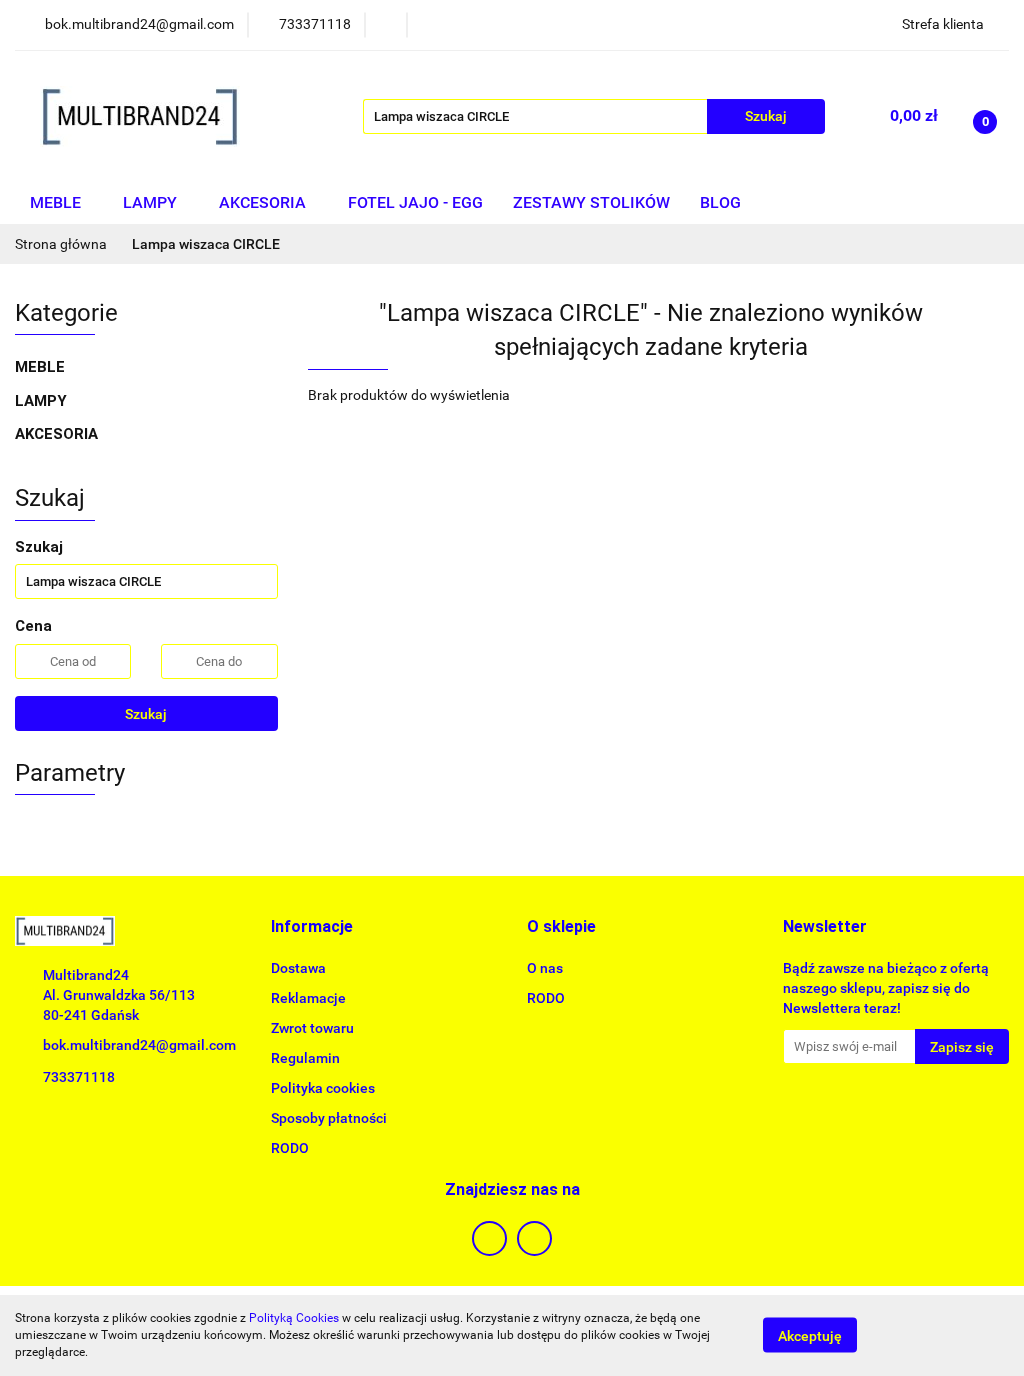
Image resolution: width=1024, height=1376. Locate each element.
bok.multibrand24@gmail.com (139, 1045)
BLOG (720, 202)
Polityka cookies (323, 1088)
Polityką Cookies (294, 1318)
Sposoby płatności (329, 1118)
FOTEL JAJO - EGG (415, 202)
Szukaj (146, 714)
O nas (545, 968)
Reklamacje (308, 998)
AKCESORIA (264, 202)
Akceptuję (810, 1336)
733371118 (79, 1077)
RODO (290, 1148)
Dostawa (298, 968)
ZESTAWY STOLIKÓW (591, 202)
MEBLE (57, 202)
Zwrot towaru (312, 1028)
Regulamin (305, 1058)
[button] (312, 927)
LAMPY (152, 202)
